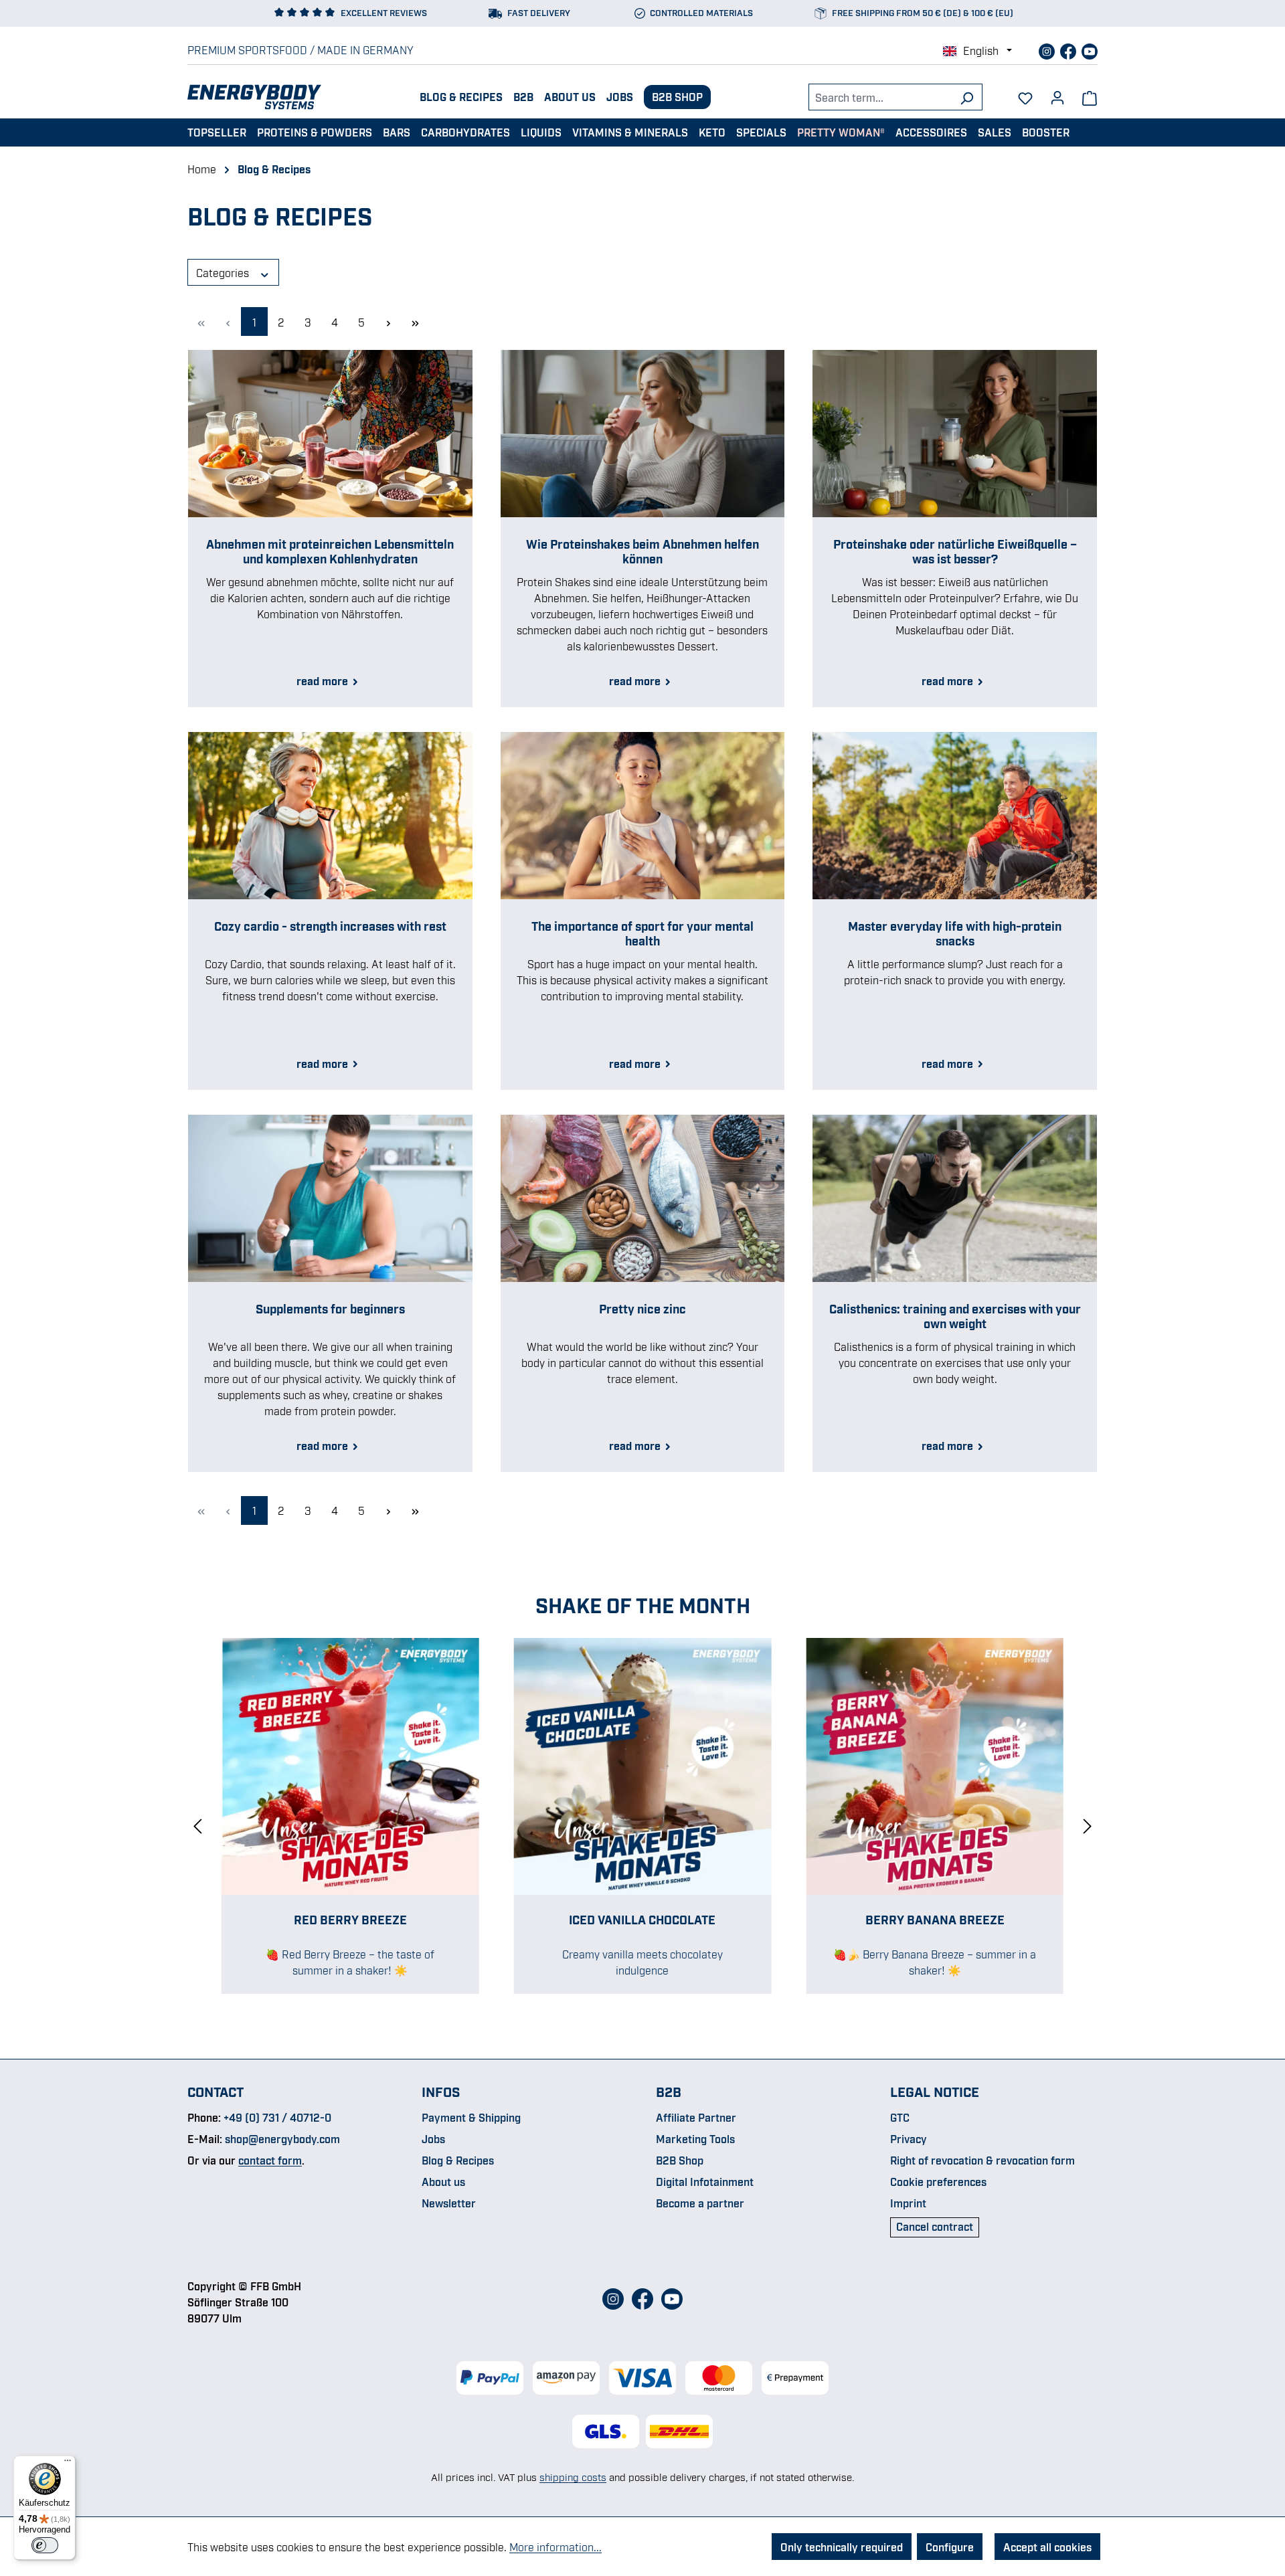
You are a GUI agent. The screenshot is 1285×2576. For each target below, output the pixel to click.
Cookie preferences (938, 2181)
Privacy (909, 2138)
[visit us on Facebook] (1069, 50)
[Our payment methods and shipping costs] (642, 2378)
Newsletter (449, 2203)
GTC (900, 2117)
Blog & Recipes (461, 96)
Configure (950, 2547)
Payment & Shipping (471, 2117)
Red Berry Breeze (350, 1919)
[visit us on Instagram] (1048, 50)
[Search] (967, 97)
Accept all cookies (1047, 2547)
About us (570, 96)
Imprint (908, 2203)
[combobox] (880, 97)
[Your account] (1057, 93)
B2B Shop (677, 96)
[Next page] (388, 321)
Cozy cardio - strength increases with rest (330, 925)
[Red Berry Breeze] (350, 1767)
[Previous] (197, 1824)
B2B (523, 96)
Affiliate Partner (696, 2117)
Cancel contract (935, 2226)
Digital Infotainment (705, 2181)
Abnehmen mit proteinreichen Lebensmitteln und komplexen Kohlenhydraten (330, 551)
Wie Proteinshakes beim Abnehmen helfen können (642, 551)
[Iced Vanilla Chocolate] (643, 1767)
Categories (224, 272)
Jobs (620, 96)
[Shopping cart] (1090, 97)
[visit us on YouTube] (1090, 50)
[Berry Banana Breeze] (935, 1767)
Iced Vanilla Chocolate (642, 1919)
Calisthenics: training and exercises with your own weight (955, 1315)
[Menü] (68, 2464)
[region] (642, 1825)
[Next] (1088, 1824)
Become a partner (700, 2203)
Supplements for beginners (330, 1308)
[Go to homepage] (254, 97)
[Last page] (415, 321)
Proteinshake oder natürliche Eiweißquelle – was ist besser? (955, 551)
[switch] (45, 2545)
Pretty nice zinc (642, 1308)
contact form (270, 2160)
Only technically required (842, 2547)
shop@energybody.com (282, 2138)
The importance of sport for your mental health (642, 933)
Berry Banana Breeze (935, 1919)
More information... (555, 2547)
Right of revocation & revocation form (982, 2160)
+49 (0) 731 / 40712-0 (277, 2117)
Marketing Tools (695, 2138)
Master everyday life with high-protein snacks (955, 933)
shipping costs (573, 2476)
